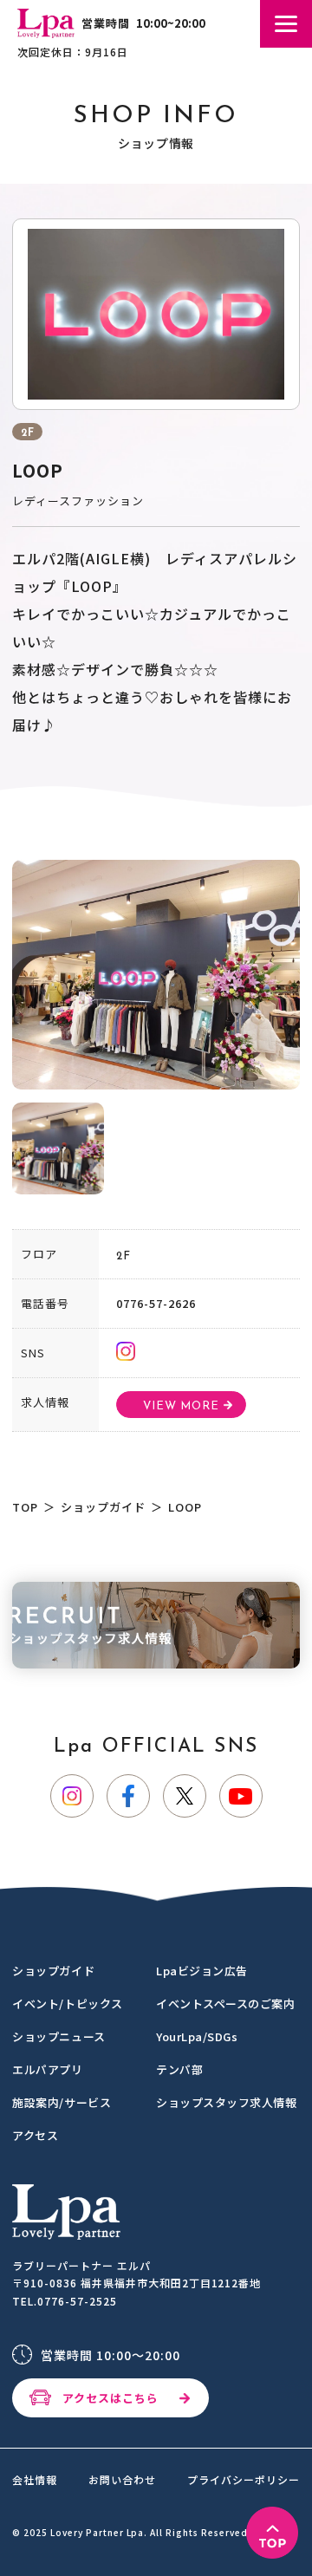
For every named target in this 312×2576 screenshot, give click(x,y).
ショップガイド (103, 1507)
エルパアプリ (47, 2069)
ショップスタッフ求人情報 (226, 2102)
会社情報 (35, 2480)
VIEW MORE (181, 1406)
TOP (25, 1507)
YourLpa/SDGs (197, 2036)
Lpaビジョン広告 (202, 1971)
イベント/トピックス (67, 2004)
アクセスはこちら (110, 2398)
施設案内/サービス (62, 2102)
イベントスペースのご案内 (225, 2004)
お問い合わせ (122, 2480)
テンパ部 (179, 2069)
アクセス (35, 2135)
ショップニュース (58, 2036)
